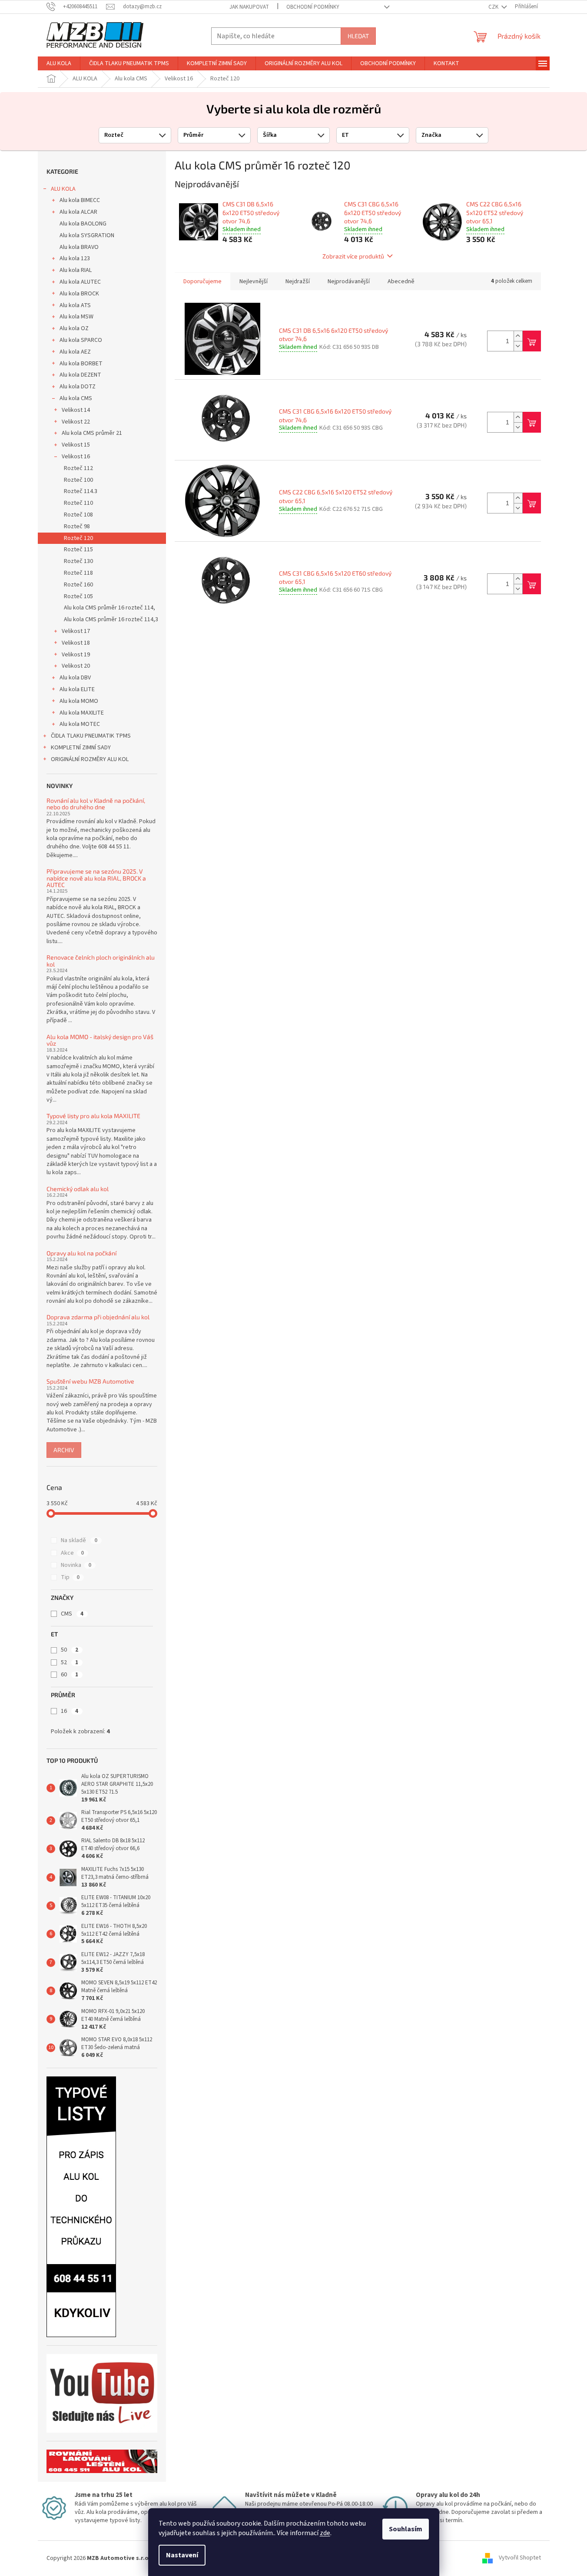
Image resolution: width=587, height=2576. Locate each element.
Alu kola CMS (76, 398)
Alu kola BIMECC (80, 200)
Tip (70, 1577)
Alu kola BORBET (81, 364)
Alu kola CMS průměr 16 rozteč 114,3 (111, 619)
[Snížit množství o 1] (518, 346)
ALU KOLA (63, 189)
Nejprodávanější (349, 281)
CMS (72, 1614)
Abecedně (401, 281)
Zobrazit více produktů (353, 256)
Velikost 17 (76, 631)
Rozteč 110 (78, 503)
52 (70, 1662)
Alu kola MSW (76, 317)
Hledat (358, 36)
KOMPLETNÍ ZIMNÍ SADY (81, 748)
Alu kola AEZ (75, 352)
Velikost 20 (76, 666)
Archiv (64, 1450)
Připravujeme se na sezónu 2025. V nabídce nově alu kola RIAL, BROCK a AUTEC (96, 878)
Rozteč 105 (78, 596)
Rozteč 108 (78, 515)
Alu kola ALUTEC (80, 282)
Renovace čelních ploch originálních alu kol (101, 961)
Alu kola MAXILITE (82, 713)
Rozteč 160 (78, 585)
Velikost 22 (76, 422)
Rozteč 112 (78, 468)
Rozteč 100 (78, 480)
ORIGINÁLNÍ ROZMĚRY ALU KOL (90, 759)
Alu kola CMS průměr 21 (92, 433)
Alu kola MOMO (79, 701)
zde (325, 2533)
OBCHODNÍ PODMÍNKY (313, 7)
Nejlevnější (254, 281)
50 (70, 1650)
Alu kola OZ (74, 328)
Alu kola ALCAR (78, 212)
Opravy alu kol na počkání (81, 1253)
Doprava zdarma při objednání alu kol (98, 1317)
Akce (72, 1553)
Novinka (76, 1565)
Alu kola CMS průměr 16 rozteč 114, (109, 608)
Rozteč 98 (77, 526)
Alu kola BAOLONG (83, 224)
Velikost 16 (76, 457)
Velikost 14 (76, 410)
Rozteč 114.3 (81, 491)
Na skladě (79, 1540)
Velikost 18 (76, 643)
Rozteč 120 (78, 538)
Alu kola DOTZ (78, 387)
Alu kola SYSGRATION (87, 235)
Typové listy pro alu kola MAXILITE (93, 1116)
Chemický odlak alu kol (78, 1189)
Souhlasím (406, 2529)
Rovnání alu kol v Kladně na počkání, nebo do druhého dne (96, 804)
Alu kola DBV (75, 678)
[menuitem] (59, 63)
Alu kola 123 (75, 258)
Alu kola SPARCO (81, 340)
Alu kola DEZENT (80, 375)
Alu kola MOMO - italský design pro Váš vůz (100, 1040)
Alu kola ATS (75, 305)
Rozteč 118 (78, 573)
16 (70, 1711)
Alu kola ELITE (77, 689)
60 (70, 1675)
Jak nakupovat (249, 7)
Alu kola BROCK (79, 294)
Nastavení (182, 2555)
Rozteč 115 (78, 550)
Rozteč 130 (78, 561)
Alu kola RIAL (76, 270)
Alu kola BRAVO (79, 247)
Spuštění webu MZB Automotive (90, 1381)
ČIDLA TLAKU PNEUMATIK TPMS (91, 736)
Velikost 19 (76, 655)
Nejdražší (298, 281)
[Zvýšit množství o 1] (518, 336)
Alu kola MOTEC (80, 724)
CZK (494, 7)
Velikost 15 (76, 445)
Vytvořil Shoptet (520, 2558)
